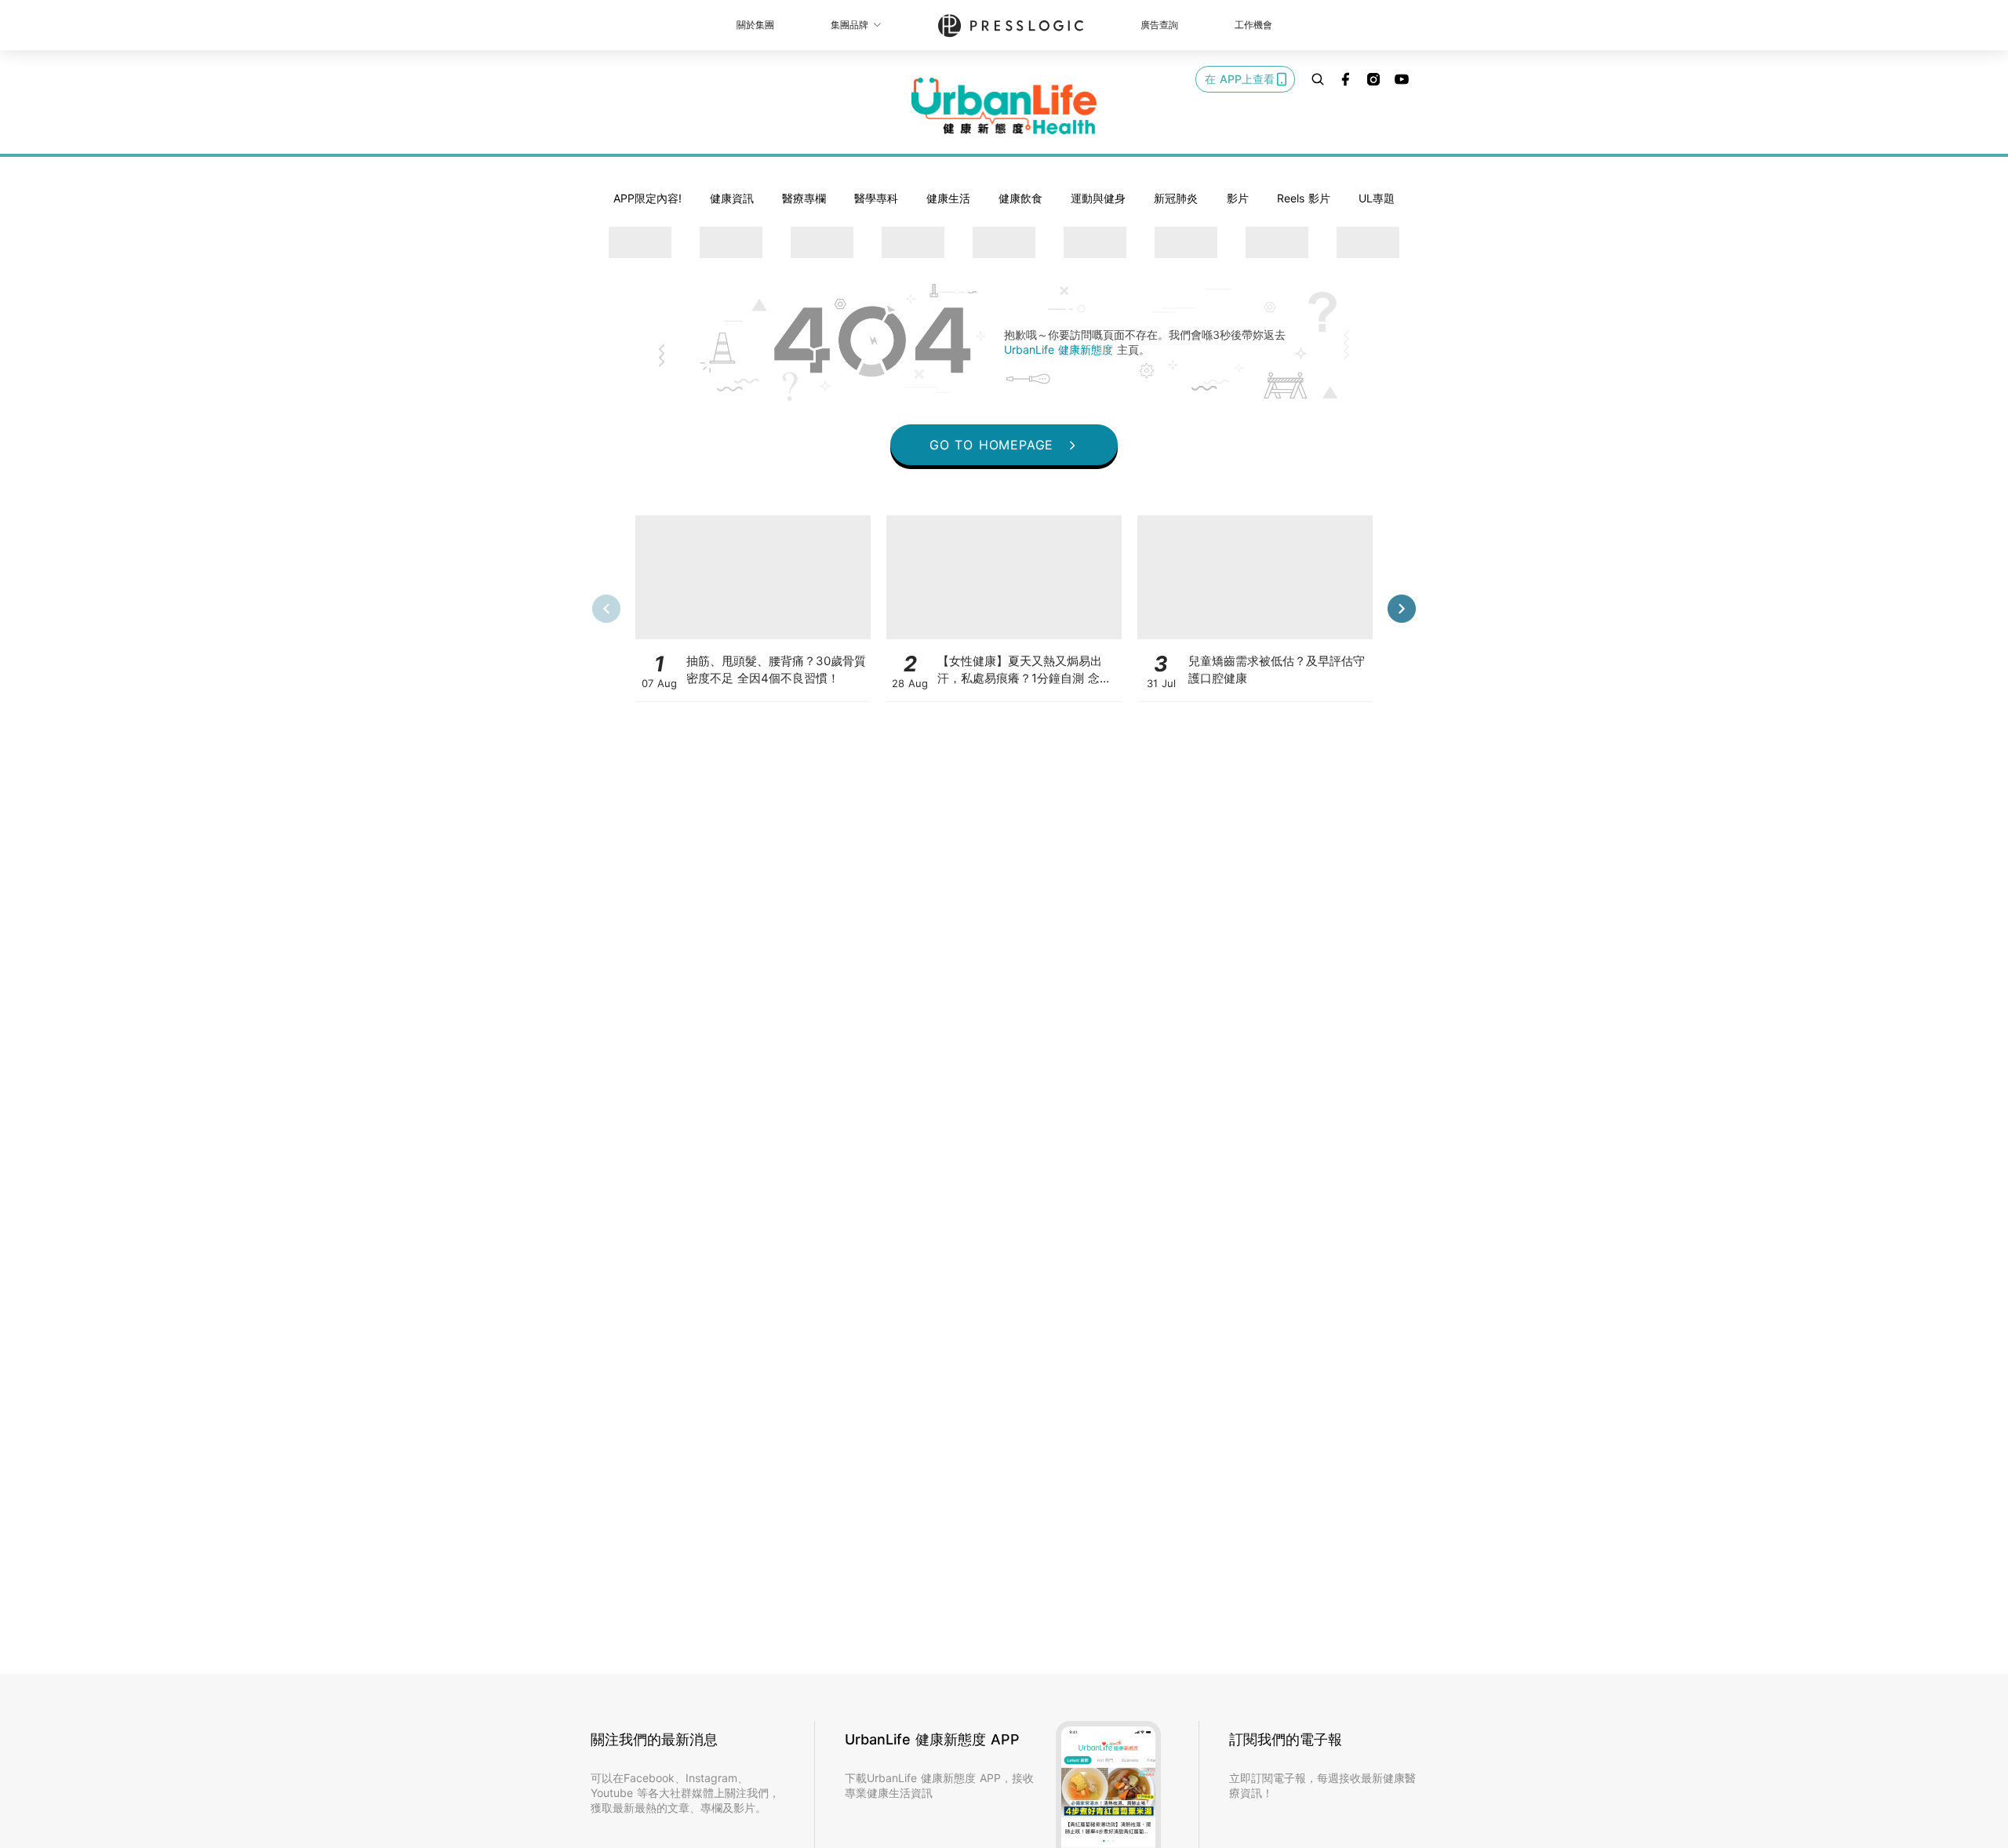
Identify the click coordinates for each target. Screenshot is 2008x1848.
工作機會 (1253, 25)
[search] (1318, 79)
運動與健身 (1098, 198)
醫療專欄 (804, 198)
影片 (1238, 198)
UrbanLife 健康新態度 (1060, 349)
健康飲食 (1020, 198)
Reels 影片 (1304, 198)
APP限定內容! (648, 198)
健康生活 (948, 198)
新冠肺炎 (1176, 198)
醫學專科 (876, 198)
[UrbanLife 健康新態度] (1004, 106)
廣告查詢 (1159, 25)
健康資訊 (732, 198)
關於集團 (755, 25)
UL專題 (1377, 198)
